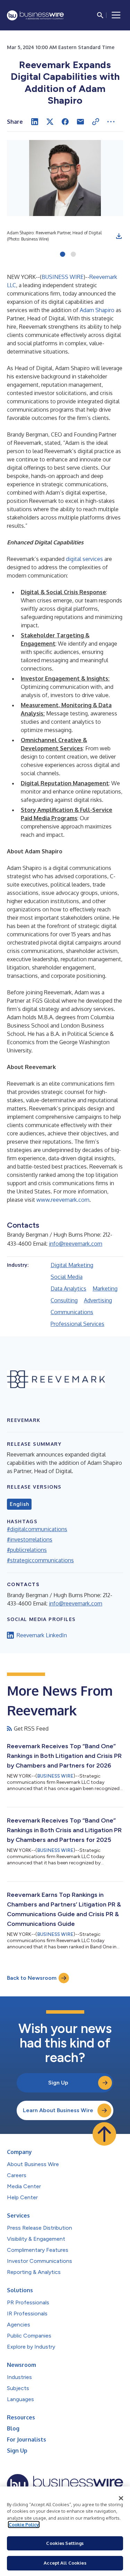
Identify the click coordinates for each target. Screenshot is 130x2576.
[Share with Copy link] (96, 122)
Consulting (64, 1300)
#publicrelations (27, 1550)
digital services (84, 559)
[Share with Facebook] (65, 122)
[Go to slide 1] (63, 255)
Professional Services (77, 1324)
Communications (72, 1312)
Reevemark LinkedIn (42, 1635)
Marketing (105, 1289)
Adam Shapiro (97, 310)
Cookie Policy (24, 2525)
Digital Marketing (72, 1265)
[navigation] (116, 15)
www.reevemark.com (63, 1200)
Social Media (67, 1277)
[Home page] (35, 15)
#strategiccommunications (40, 1560)
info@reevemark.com (76, 1244)
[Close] (121, 2498)
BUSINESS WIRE (63, 277)
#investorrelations (30, 1539)
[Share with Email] (80, 122)
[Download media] (119, 236)
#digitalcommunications (37, 1529)
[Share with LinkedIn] (35, 122)
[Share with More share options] (111, 122)
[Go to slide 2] (73, 255)
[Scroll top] (104, 2134)
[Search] (100, 15)
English (19, 1504)
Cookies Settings (65, 2543)
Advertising (98, 1300)
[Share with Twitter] (50, 122)
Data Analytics (68, 1289)
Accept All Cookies (65, 2563)
